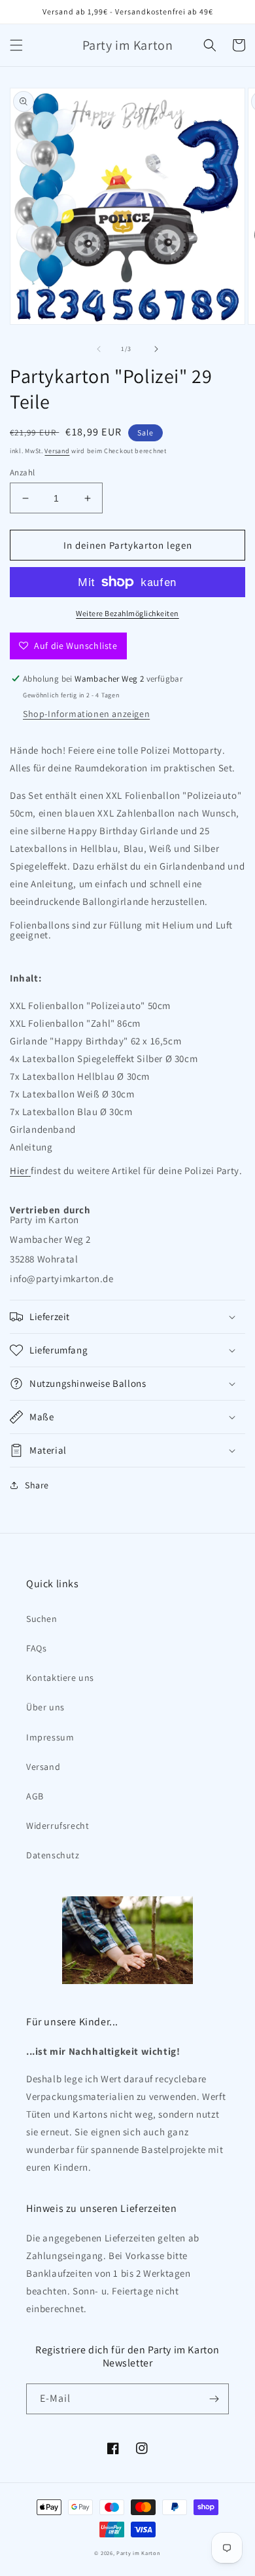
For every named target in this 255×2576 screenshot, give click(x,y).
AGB (35, 1796)
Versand (57, 451)
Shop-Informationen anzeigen (86, 714)
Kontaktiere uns (60, 1678)
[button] (16, 45)
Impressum (50, 1737)
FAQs (36, 1648)
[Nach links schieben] (99, 349)
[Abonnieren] (214, 2399)
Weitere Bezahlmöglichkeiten (127, 613)
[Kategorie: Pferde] (29, 1170)
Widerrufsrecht (58, 1826)
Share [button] (37, 1485)
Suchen (42, 1619)
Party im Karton (139, 2553)
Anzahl (22, 472)
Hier (19, 1170)
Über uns (45, 1707)
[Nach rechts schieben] (156, 349)
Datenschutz (53, 1855)
